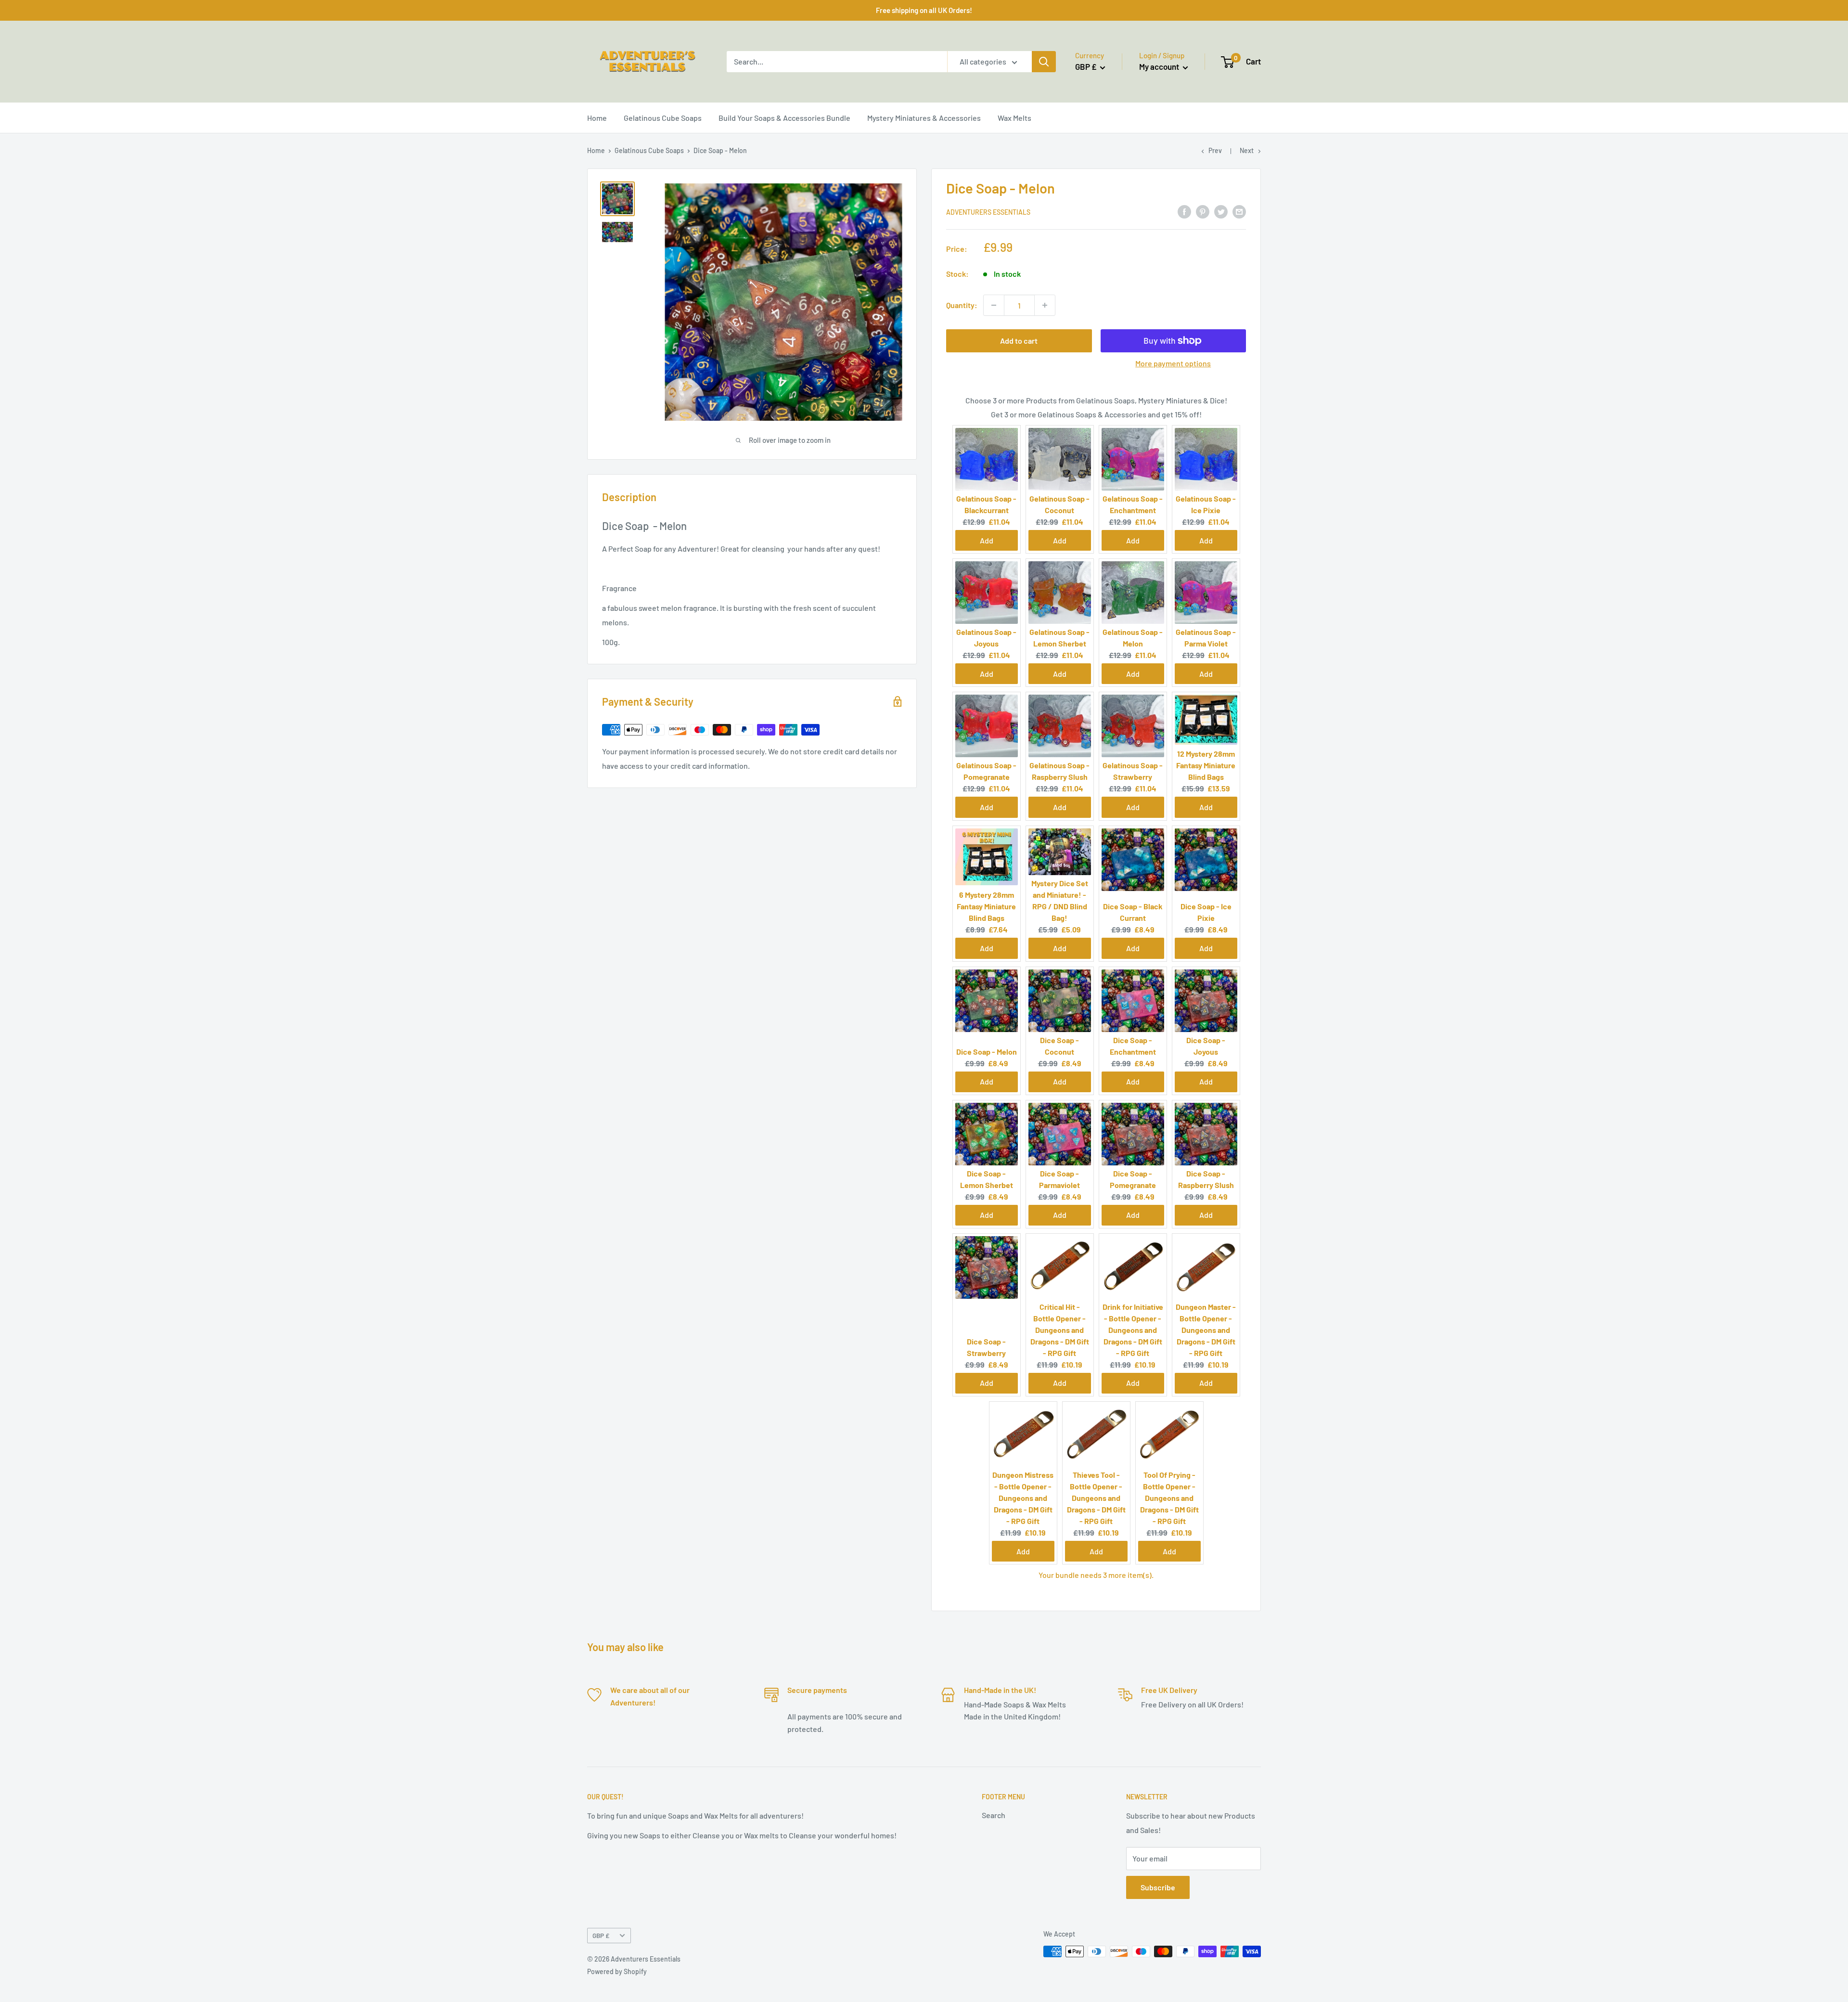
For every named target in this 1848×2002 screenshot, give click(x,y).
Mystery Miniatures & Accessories (924, 118)
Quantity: (962, 305)
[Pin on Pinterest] (1203, 211)
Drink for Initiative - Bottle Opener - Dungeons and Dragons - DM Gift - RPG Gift (1133, 1330)
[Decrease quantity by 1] (994, 305)
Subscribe (1158, 1887)
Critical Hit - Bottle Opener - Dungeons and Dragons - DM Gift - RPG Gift (1060, 1330)
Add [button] (987, 540)
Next (1247, 150)
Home (597, 118)
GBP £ (601, 1935)
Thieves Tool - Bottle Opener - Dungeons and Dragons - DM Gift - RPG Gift (1096, 1498)
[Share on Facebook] (1184, 211)
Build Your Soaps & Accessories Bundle (784, 118)
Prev (1215, 150)
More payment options (1173, 363)
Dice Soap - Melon (987, 1052)
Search (994, 1815)
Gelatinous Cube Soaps (663, 118)
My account (1160, 66)
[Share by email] (1239, 211)
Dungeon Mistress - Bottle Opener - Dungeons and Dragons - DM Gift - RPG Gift (1023, 1498)
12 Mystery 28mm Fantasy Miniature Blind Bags (1206, 765)
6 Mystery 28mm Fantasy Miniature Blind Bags (986, 906)
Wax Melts (1014, 118)
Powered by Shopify (617, 1971)
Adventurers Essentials (988, 212)
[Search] (1044, 62)
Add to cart (1019, 341)
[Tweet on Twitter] (1221, 211)
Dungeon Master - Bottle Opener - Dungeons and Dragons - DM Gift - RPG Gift (1206, 1330)
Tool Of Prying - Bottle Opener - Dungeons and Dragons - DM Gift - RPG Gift (1169, 1498)
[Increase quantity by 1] (1045, 305)
